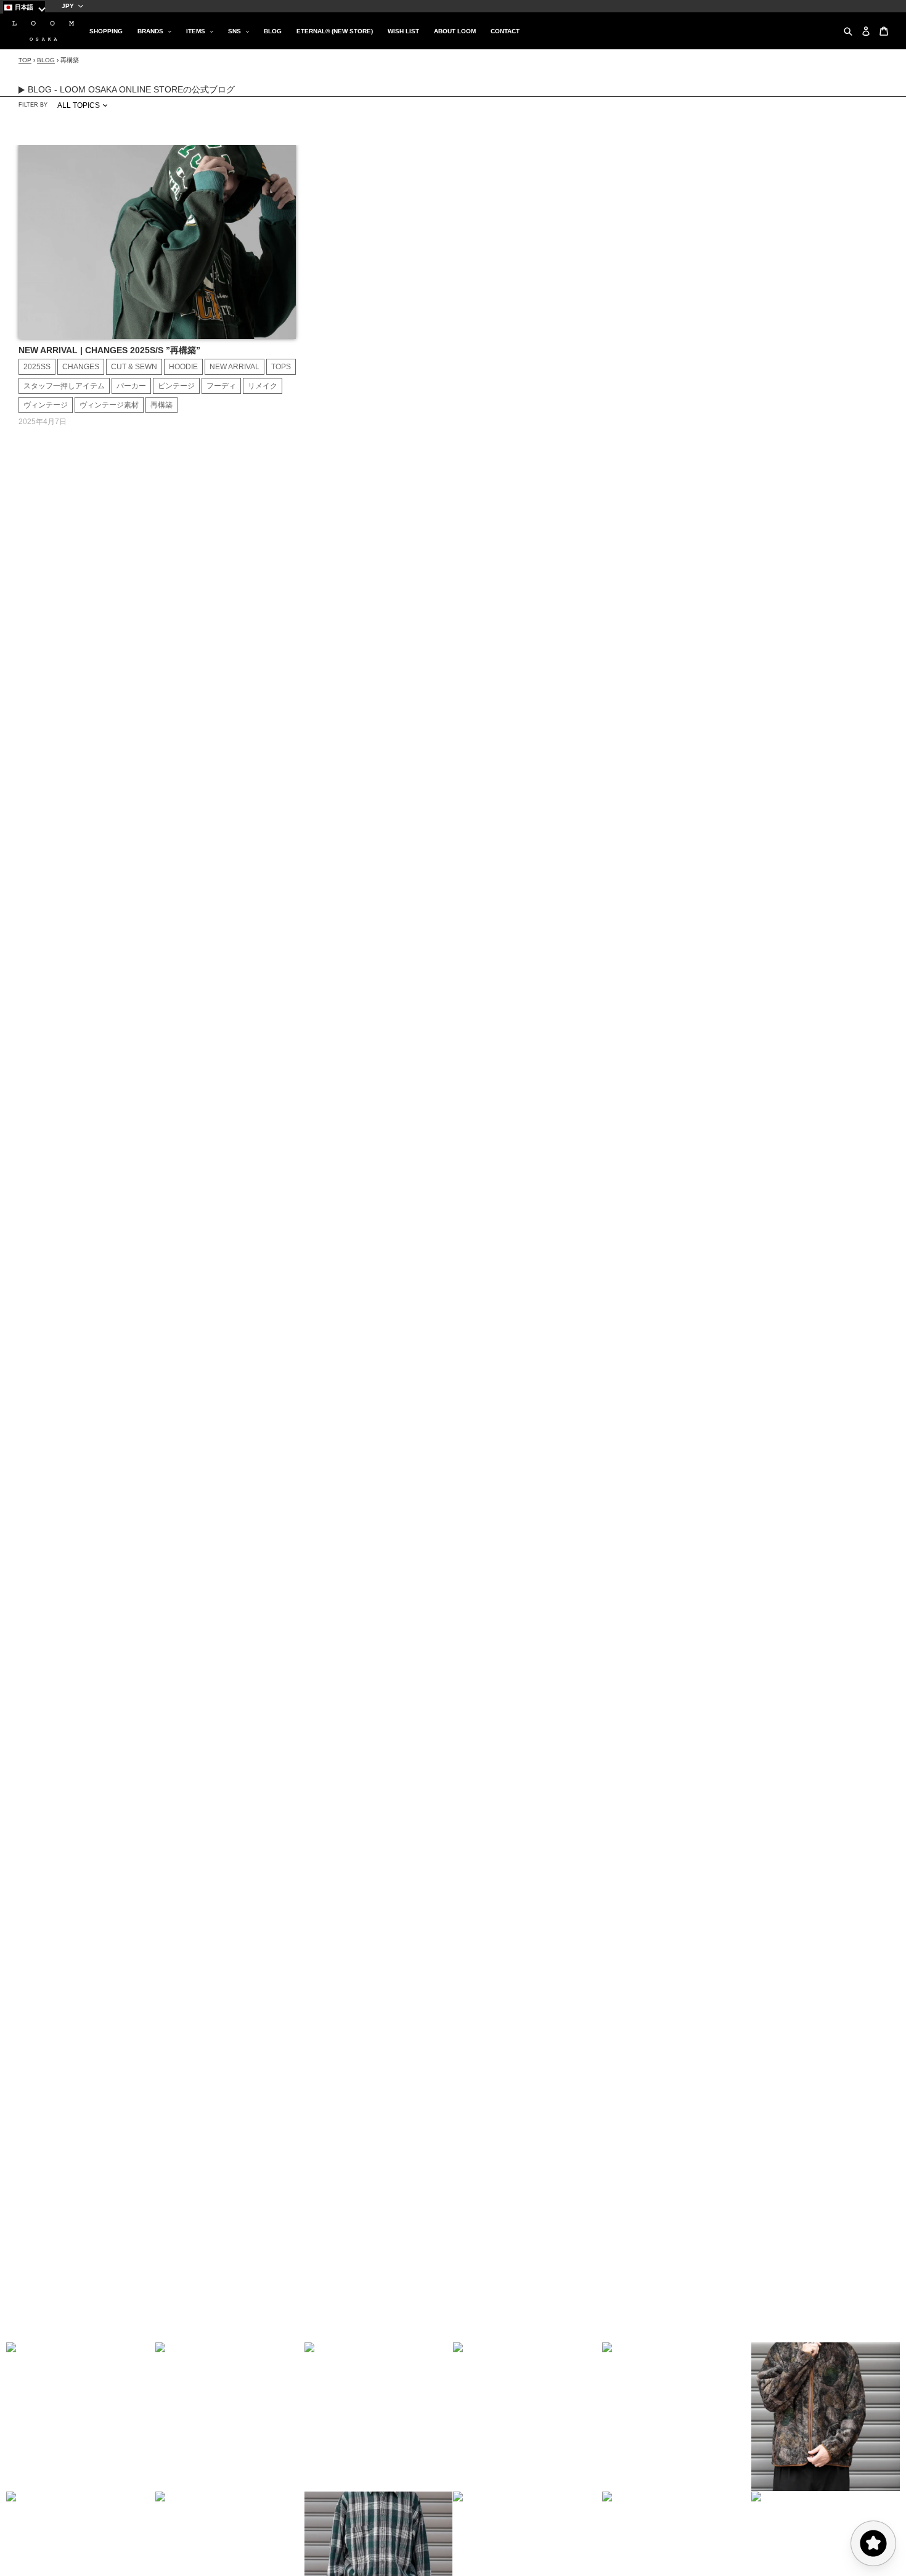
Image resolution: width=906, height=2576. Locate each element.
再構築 (161, 405)
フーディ (221, 386)
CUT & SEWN (134, 367)
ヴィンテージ (46, 405)
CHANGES (81, 367)
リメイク (263, 386)
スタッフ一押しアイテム (64, 386)
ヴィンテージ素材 (109, 405)
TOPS (281, 367)
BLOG (46, 60)
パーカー (131, 386)
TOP (25, 60)
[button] (81, 2417)
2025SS (37, 367)
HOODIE (183, 367)
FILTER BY (33, 105)
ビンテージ (176, 386)
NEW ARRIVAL (235, 367)
